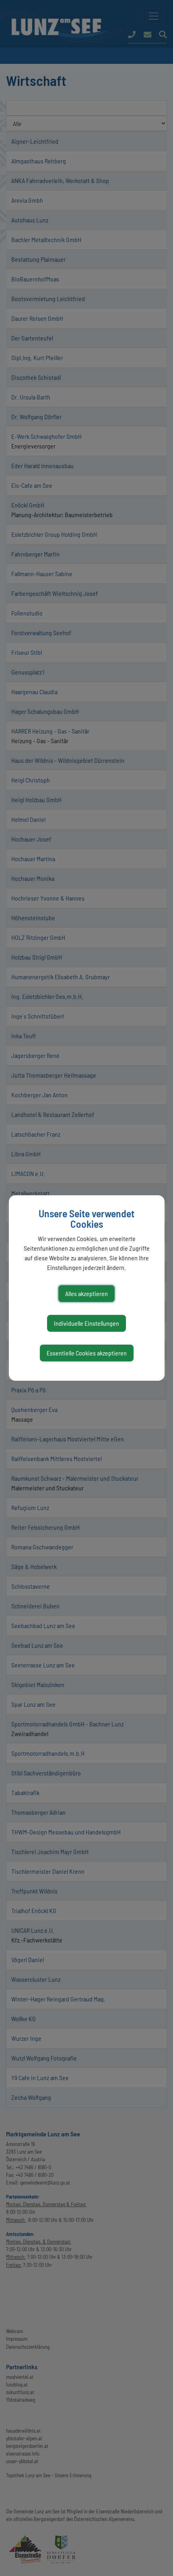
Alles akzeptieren (86, 1293)
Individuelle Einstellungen (86, 1323)
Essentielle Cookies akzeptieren (87, 1353)
